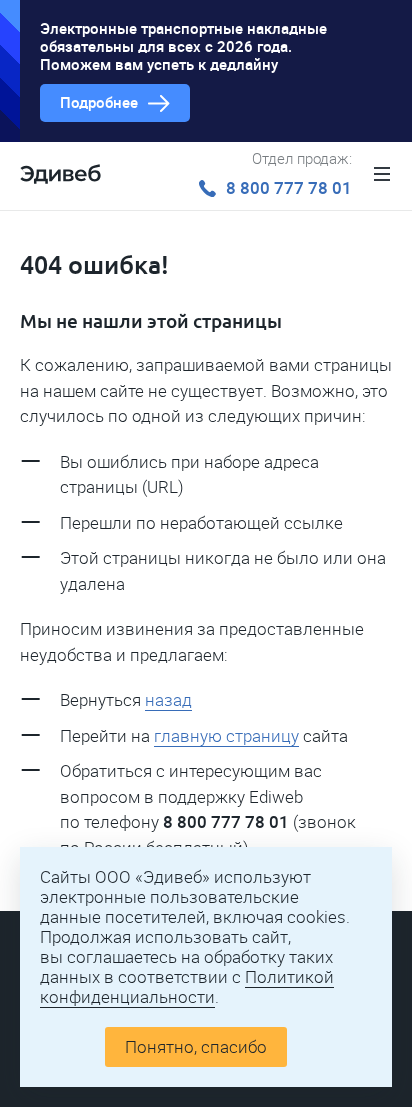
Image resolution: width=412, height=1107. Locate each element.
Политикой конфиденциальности (187, 987)
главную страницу (226, 736)
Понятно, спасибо (196, 1047)
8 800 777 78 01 (289, 188)
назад (168, 700)
